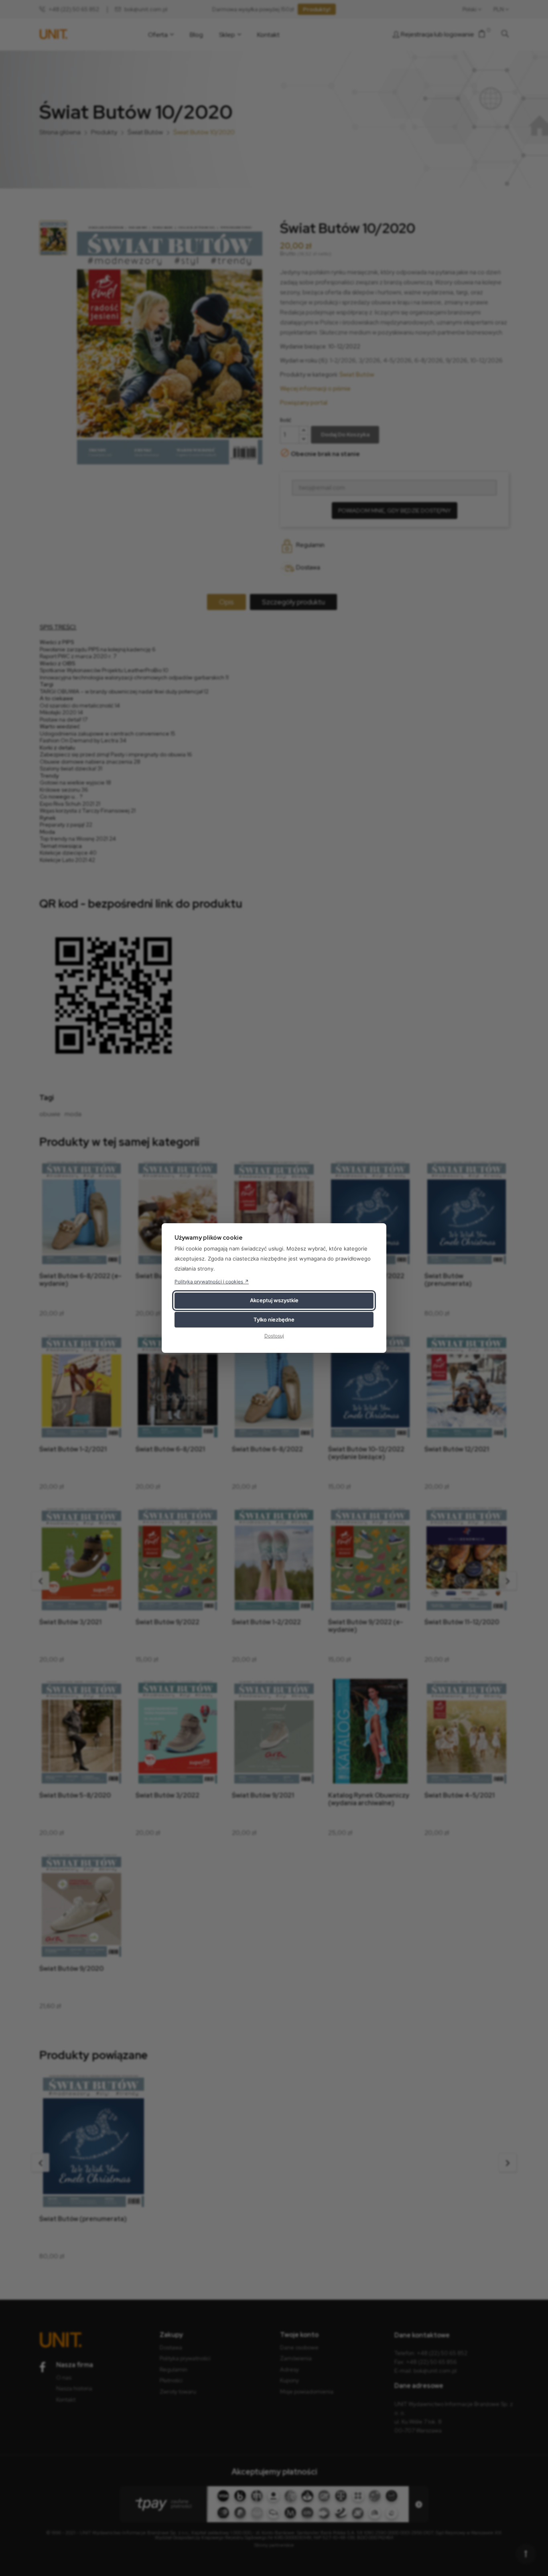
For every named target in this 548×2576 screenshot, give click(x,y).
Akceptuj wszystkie (274, 1300)
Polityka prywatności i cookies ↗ (212, 1282)
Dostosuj (274, 1336)
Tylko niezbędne (274, 1319)
